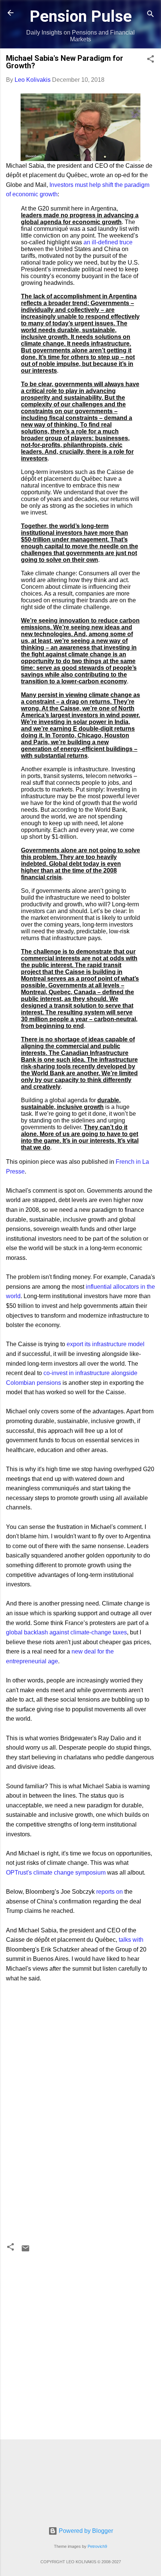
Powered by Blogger (85, 2531)
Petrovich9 (97, 2546)
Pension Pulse (81, 16)
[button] (151, 60)
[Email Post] (25, 2251)
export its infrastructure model (106, 1344)
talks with (131, 1940)
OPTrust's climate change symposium (56, 1873)
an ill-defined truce (108, 242)
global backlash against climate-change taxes (66, 1632)
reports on (110, 1892)
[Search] (151, 15)
